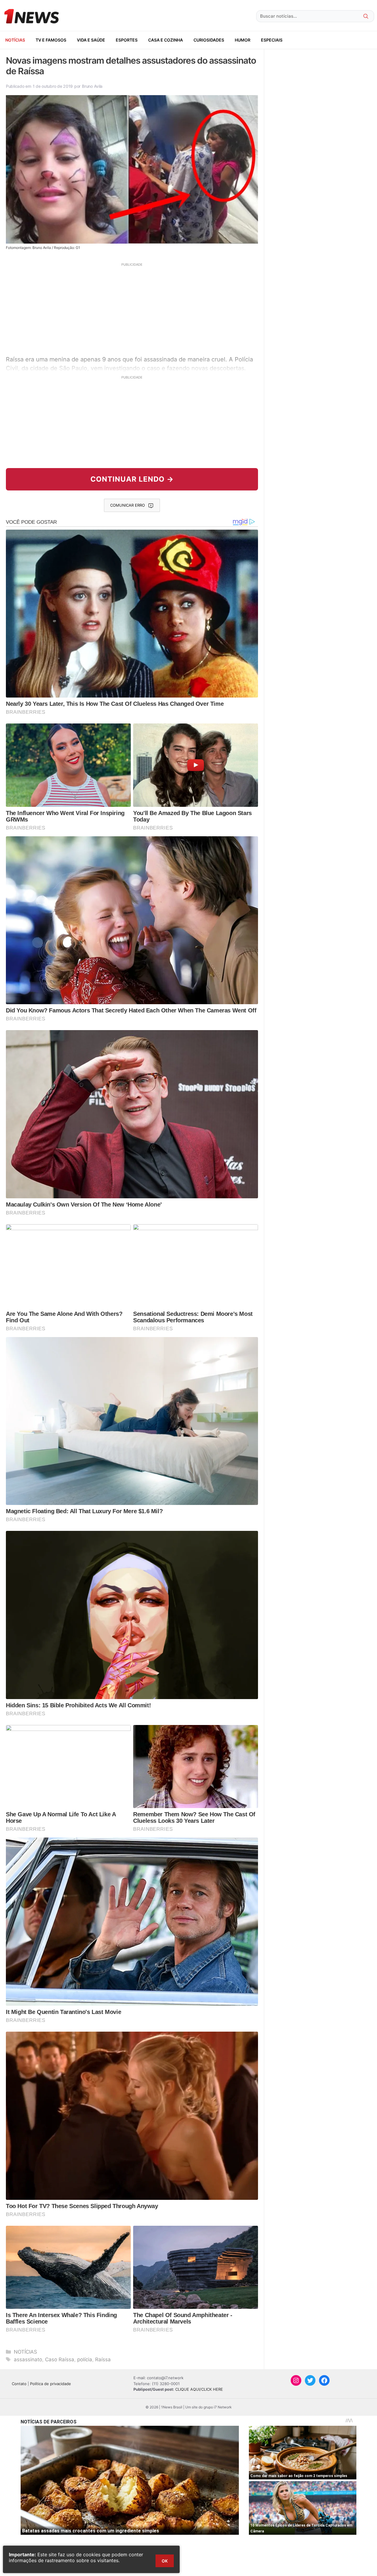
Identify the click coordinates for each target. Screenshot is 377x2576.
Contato (19, 2384)
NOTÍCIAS (15, 40)
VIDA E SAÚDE (91, 40)
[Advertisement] (132, 308)
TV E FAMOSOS (51, 40)
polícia (85, 2359)
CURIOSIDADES (209, 40)
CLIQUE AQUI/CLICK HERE (199, 2389)
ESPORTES (127, 40)
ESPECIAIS (272, 40)
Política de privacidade (51, 2384)
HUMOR (243, 40)
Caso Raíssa (60, 2359)
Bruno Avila (92, 86)
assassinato (28, 2359)
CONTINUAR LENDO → (132, 479)
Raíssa (103, 2359)
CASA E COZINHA (166, 40)
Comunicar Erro (128, 505)
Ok (165, 2561)
